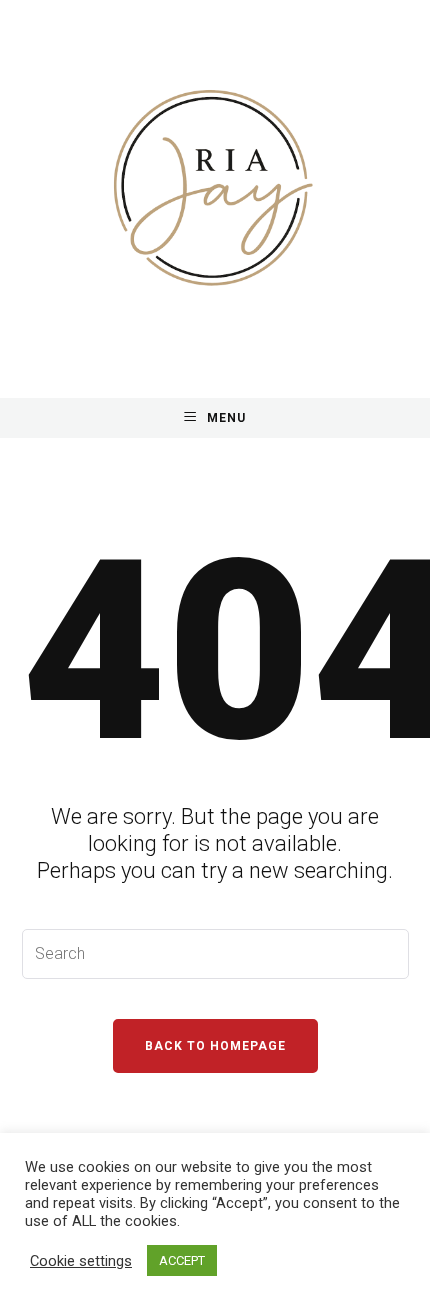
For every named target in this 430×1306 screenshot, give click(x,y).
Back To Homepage (215, 1046)
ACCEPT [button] (182, 1260)
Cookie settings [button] (81, 1261)
